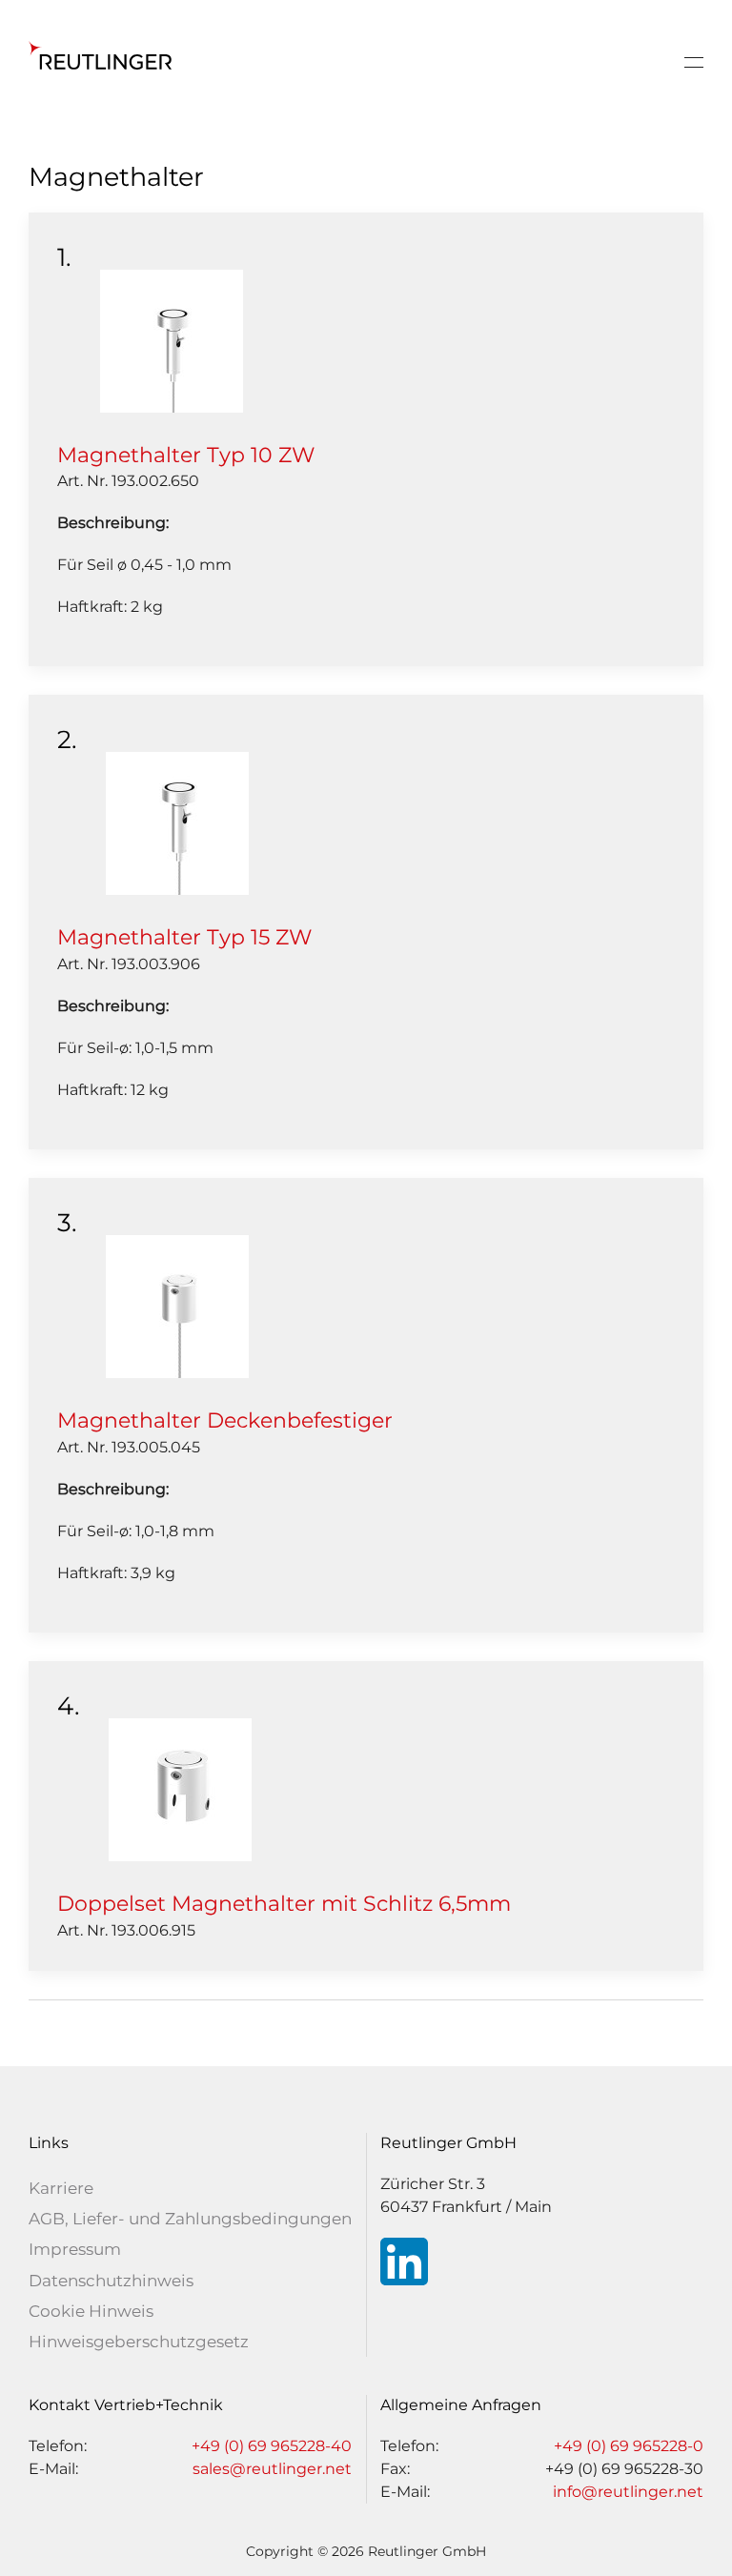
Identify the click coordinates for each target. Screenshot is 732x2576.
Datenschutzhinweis (111, 2281)
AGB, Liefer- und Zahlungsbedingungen (190, 2219)
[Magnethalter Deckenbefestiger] (177, 1305)
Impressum (75, 2249)
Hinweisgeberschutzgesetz (139, 2342)
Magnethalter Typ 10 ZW (186, 455)
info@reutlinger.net (628, 2492)
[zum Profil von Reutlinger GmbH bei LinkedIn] (404, 2260)
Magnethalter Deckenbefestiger (225, 1420)
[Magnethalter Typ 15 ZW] (177, 823)
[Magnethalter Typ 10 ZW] (172, 340)
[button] (694, 62)
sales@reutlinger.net (272, 2469)
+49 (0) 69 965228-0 (629, 2446)
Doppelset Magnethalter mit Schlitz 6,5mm (284, 1904)
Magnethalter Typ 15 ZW (184, 937)
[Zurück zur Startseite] (100, 62)
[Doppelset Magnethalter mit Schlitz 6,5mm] (180, 1788)
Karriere (61, 2188)
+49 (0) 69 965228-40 (272, 2446)
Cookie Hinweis (91, 2311)
